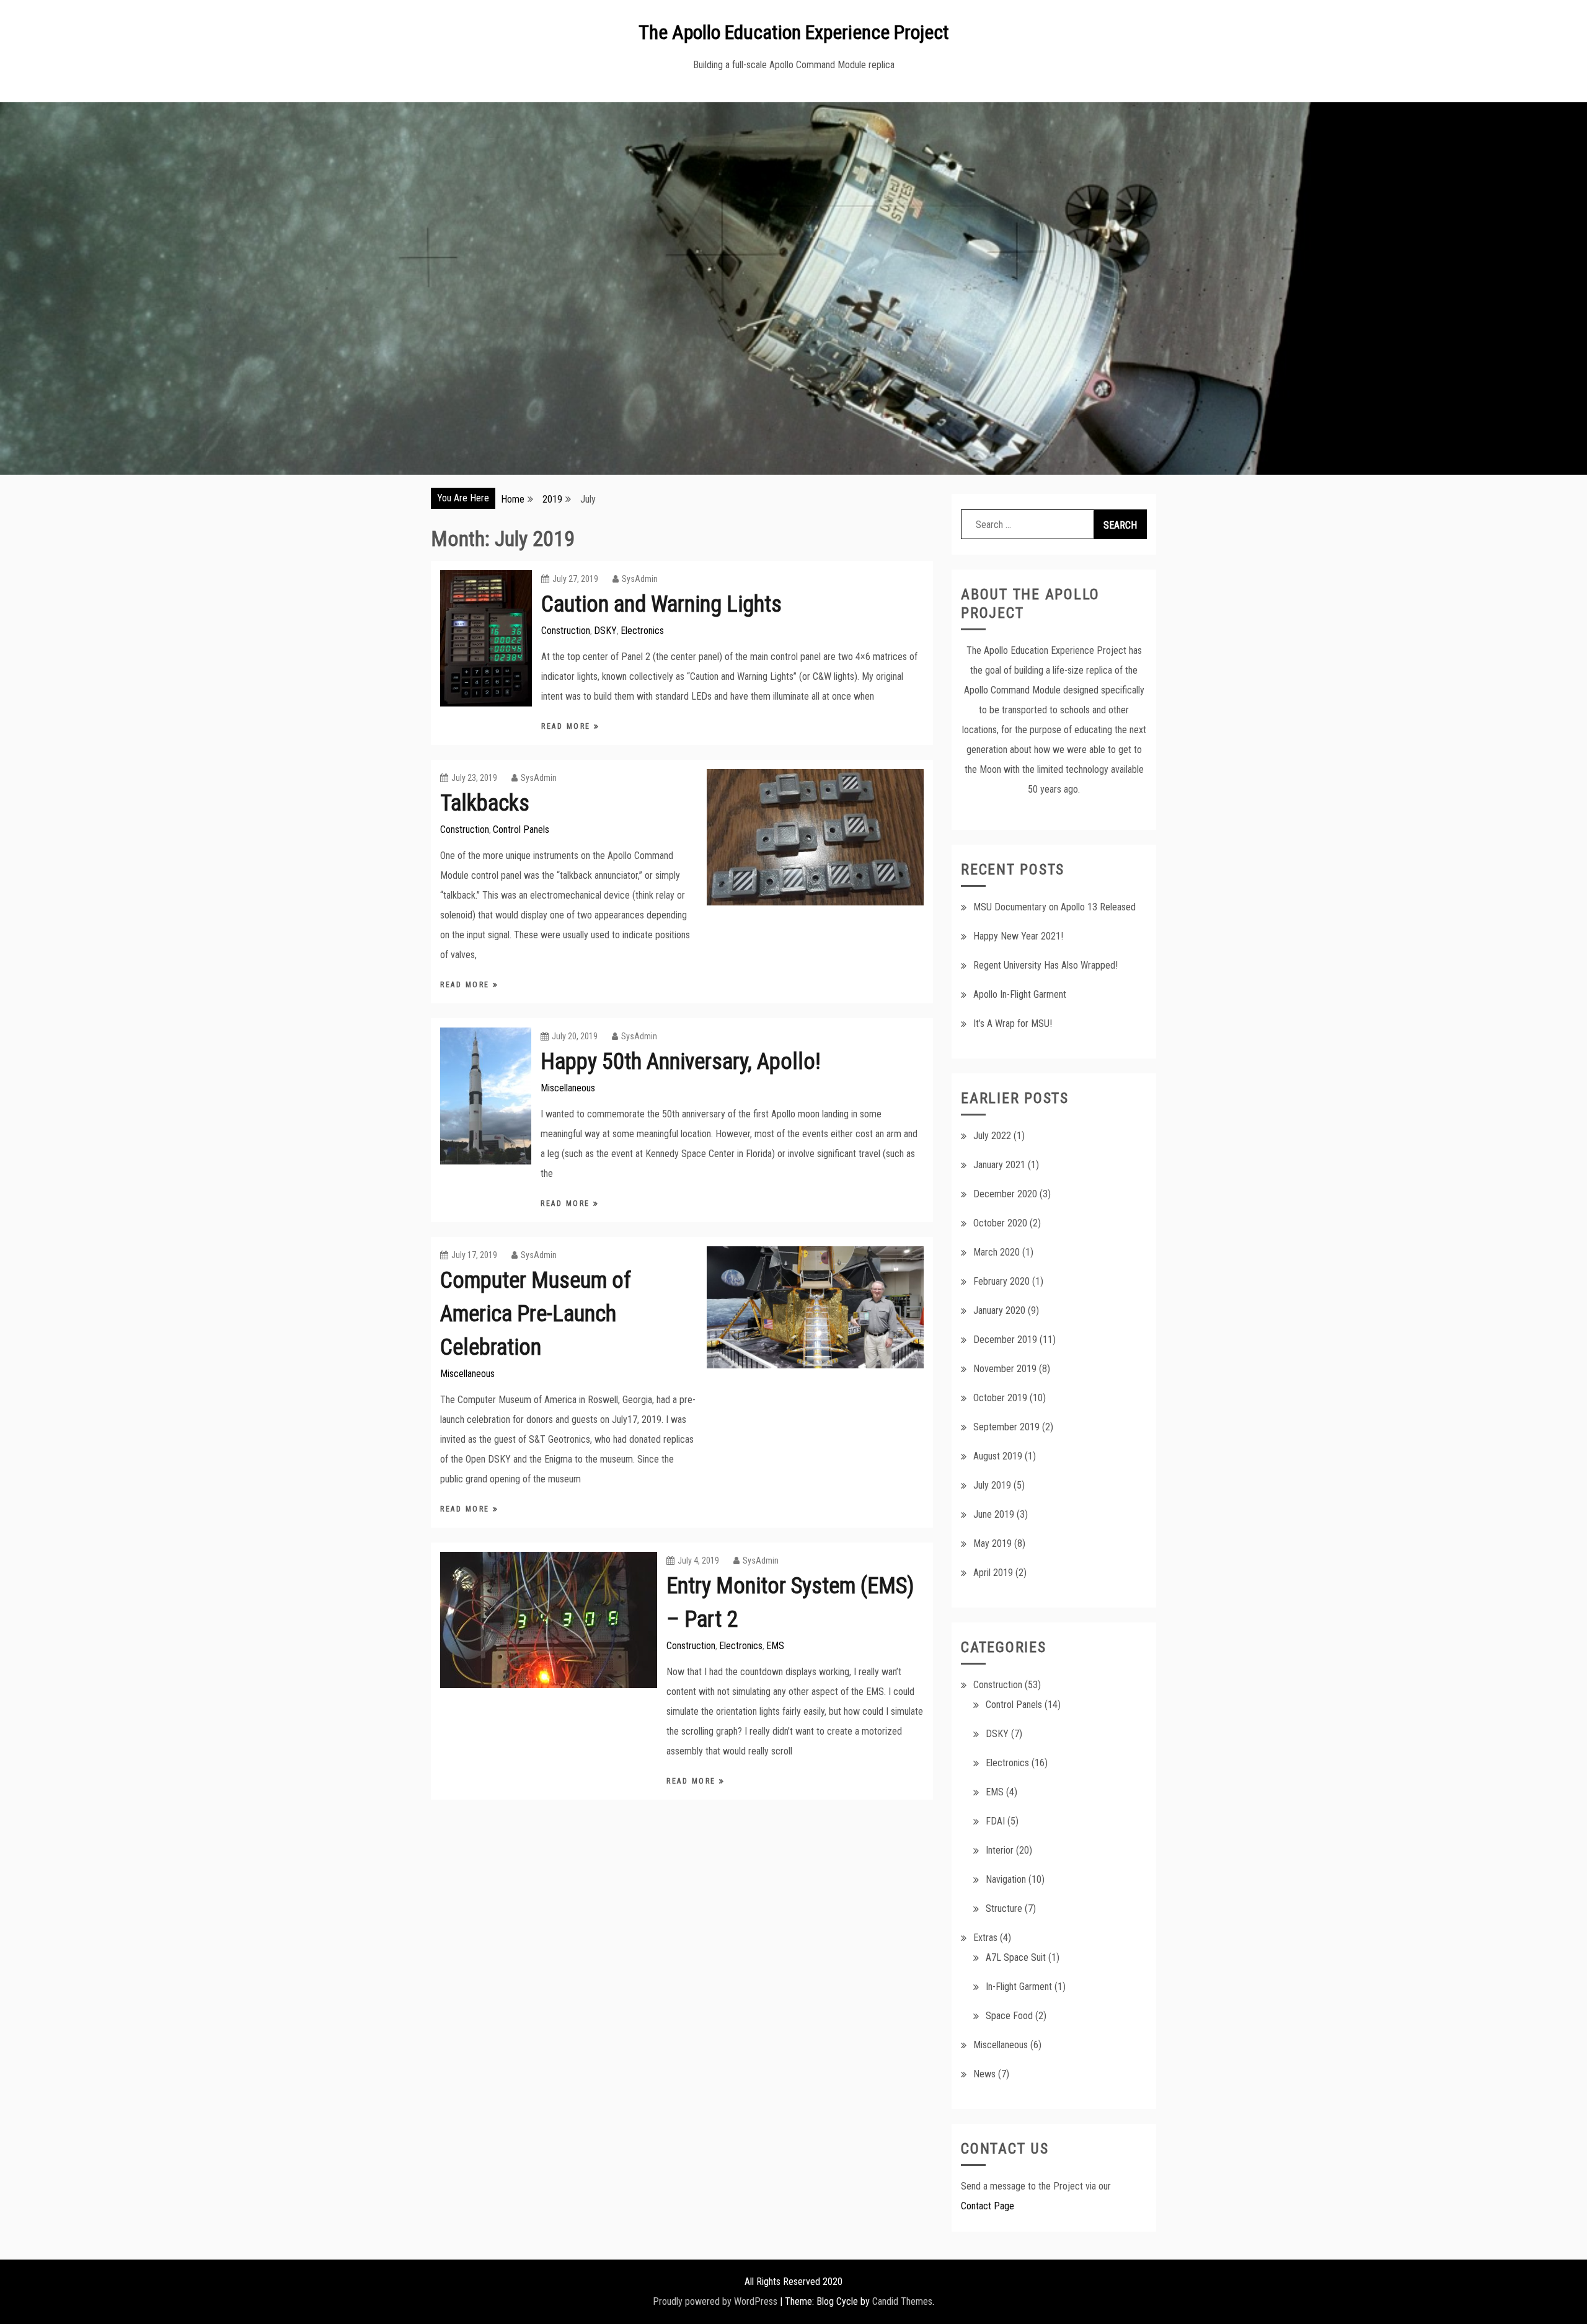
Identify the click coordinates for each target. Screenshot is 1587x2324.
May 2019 (992, 1543)
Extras (985, 1938)
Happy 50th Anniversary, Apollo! (681, 1062)
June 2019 (994, 1514)
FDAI (995, 1821)
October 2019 (1000, 1398)
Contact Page (988, 2206)
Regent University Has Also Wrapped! (1045, 965)
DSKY (605, 631)
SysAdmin (640, 579)
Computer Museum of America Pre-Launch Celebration (536, 1314)
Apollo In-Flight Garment (1020, 994)
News (984, 2074)
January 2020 (999, 1310)
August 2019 (998, 1456)
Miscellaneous (568, 1088)
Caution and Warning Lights (661, 604)
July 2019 (992, 1485)
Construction (566, 631)
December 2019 (1005, 1340)
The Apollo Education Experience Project (794, 32)
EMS (775, 1646)
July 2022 (992, 1136)
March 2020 (997, 1252)
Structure (1004, 1908)
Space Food (1009, 2016)
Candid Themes (902, 2301)
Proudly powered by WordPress (715, 2301)
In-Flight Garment (1019, 1987)
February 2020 (1001, 1281)
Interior (1000, 1850)
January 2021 (999, 1165)
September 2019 (1006, 1427)
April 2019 (993, 1573)
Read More (568, 726)
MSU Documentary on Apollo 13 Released (1054, 907)
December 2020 (1005, 1194)
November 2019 (1005, 1369)
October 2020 (1000, 1223)
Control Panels (521, 830)
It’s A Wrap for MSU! (1013, 1023)
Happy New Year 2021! (1018, 936)
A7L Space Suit (1016, 1957)
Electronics (642, 631)
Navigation (1006, 1879)
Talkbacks (485, 803)
